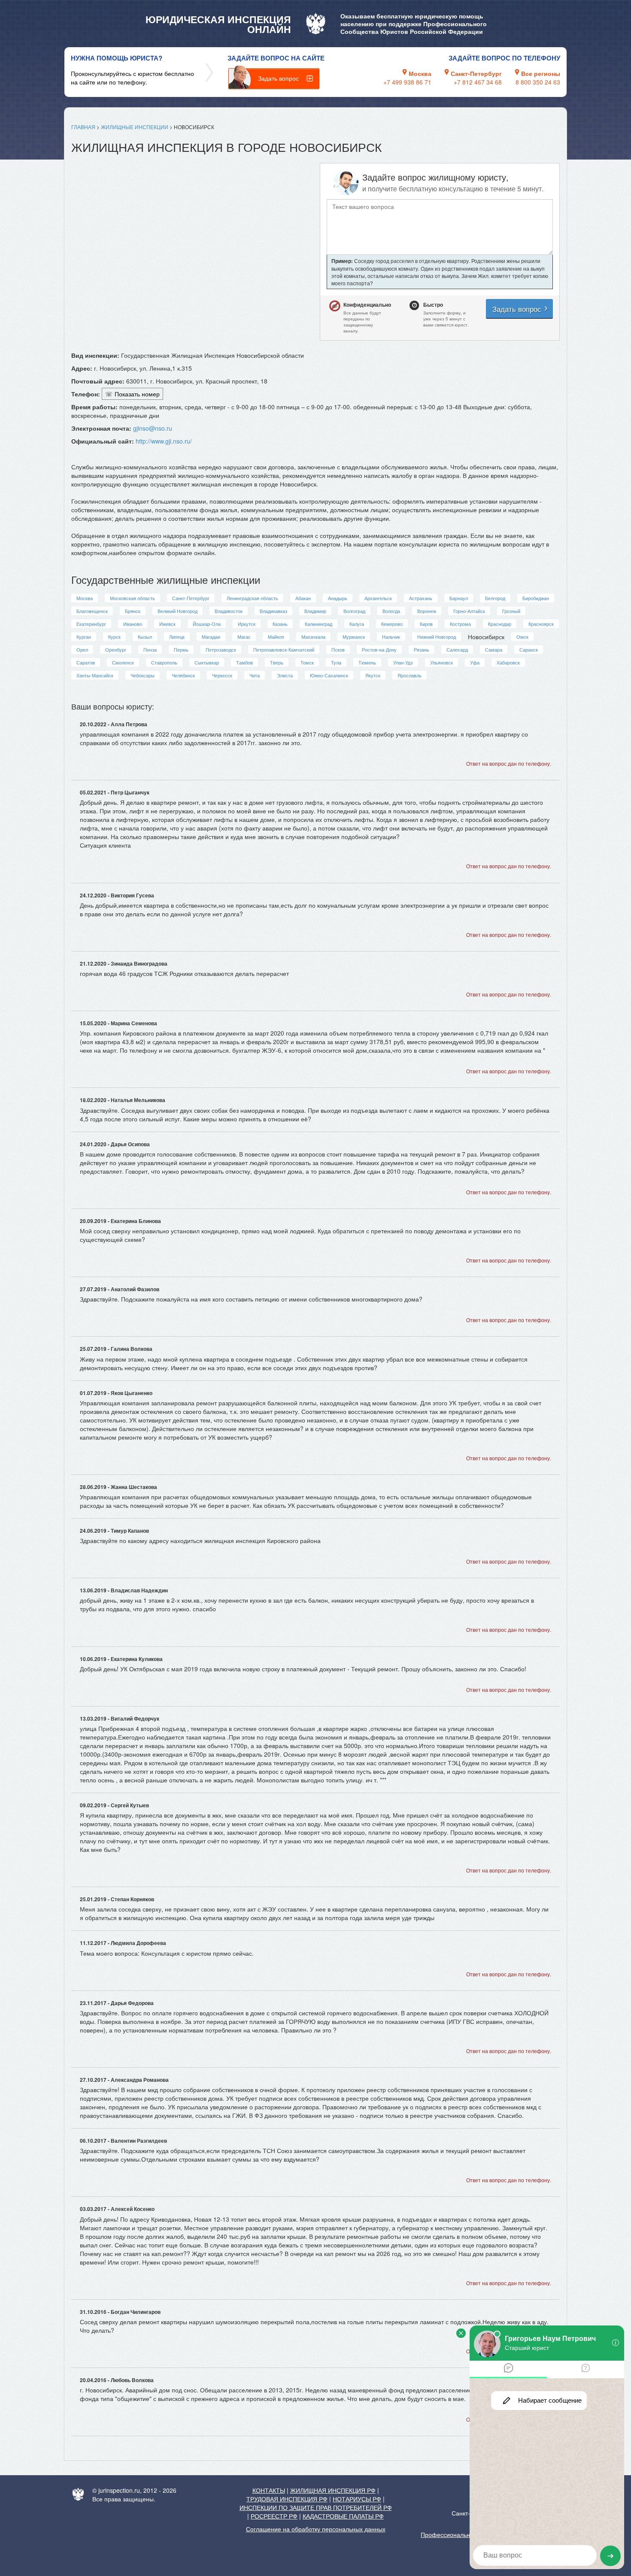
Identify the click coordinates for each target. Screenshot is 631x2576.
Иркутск (247, 624)
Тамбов (244, 662)
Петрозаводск (221, 649)
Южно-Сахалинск (329, 675)
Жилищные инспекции (135, 127)
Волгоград (354, 611)
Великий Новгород (177, 611)
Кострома (460, 624)
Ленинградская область (252, 598)
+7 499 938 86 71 (407, 82)
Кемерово (392, 624)
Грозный (511, 611)
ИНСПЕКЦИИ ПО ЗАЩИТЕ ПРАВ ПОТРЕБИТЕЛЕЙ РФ (316, 2507)
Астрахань (421, 598)
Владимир (315, 611)
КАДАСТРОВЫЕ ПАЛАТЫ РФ (343, 2516)
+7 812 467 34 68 (478, 82)
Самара (494, 649)
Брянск (133, 611)
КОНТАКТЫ (269, 2490)
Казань (280, 624)
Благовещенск (92, 611)
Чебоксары (143, 675)
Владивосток (229, 611)
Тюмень (367, 662)
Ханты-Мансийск (95, 675)
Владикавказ (273, 611)
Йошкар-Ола (207, 624)
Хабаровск (508, 662)
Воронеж (427, 611)
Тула (336, 662)
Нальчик (391, 637)
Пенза (150, 649)
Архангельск (378, 598)
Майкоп (276, 637)
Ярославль (410, 675)
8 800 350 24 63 (538, 82)
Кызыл (145, 637)
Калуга (357, 624)
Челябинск (183, 675)
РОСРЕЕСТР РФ (274, 2516)
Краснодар (500, 624)
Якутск (373, 675)
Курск (114, 637)
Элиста (285, 675)
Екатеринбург (91, 624)
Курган (84, 637)
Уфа (475, 662)
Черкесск (222, 675)
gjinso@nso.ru (153, 428)
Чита (255, 675)
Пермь (181, 649)
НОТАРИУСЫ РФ (357, 2499)
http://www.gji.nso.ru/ (164, 441)
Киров (426, 624)
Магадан (211, 637)
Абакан (303, 598)
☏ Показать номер (132, 394)
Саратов (86, 662)
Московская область (132, 598)
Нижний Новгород (437, 637)
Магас (244, 637)
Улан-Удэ (403, 662)
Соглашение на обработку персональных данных (316, 2529)
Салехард (457, 649)
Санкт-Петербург (191, 598)
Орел (82, 649)
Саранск (529, 649)
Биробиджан (536, 598)
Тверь (277, 662)
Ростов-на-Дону (379, 649)
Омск (522, 637)
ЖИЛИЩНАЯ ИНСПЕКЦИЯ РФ (333, 2490)
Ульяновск (441, 662)
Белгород (495, 598)
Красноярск (541, 624)
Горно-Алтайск (469, 611)
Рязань (422, 649)
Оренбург (116, 649)
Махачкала (313, 637)
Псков (338, 649)
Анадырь (338, 598)
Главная (83, 127)
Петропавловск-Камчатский (284, 649)
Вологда (391, 611)
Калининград (319, 624)
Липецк (177, 637)
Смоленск (123, 662)
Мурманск (354, 637)
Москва (85, 598)
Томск (307, 662)
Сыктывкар (207, 662)
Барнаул (459, 598)
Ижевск (167, 624)
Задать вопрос (278, 78)
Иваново (133, 624)
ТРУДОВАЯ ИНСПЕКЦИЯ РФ (287, 2499)
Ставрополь (164, 662)
